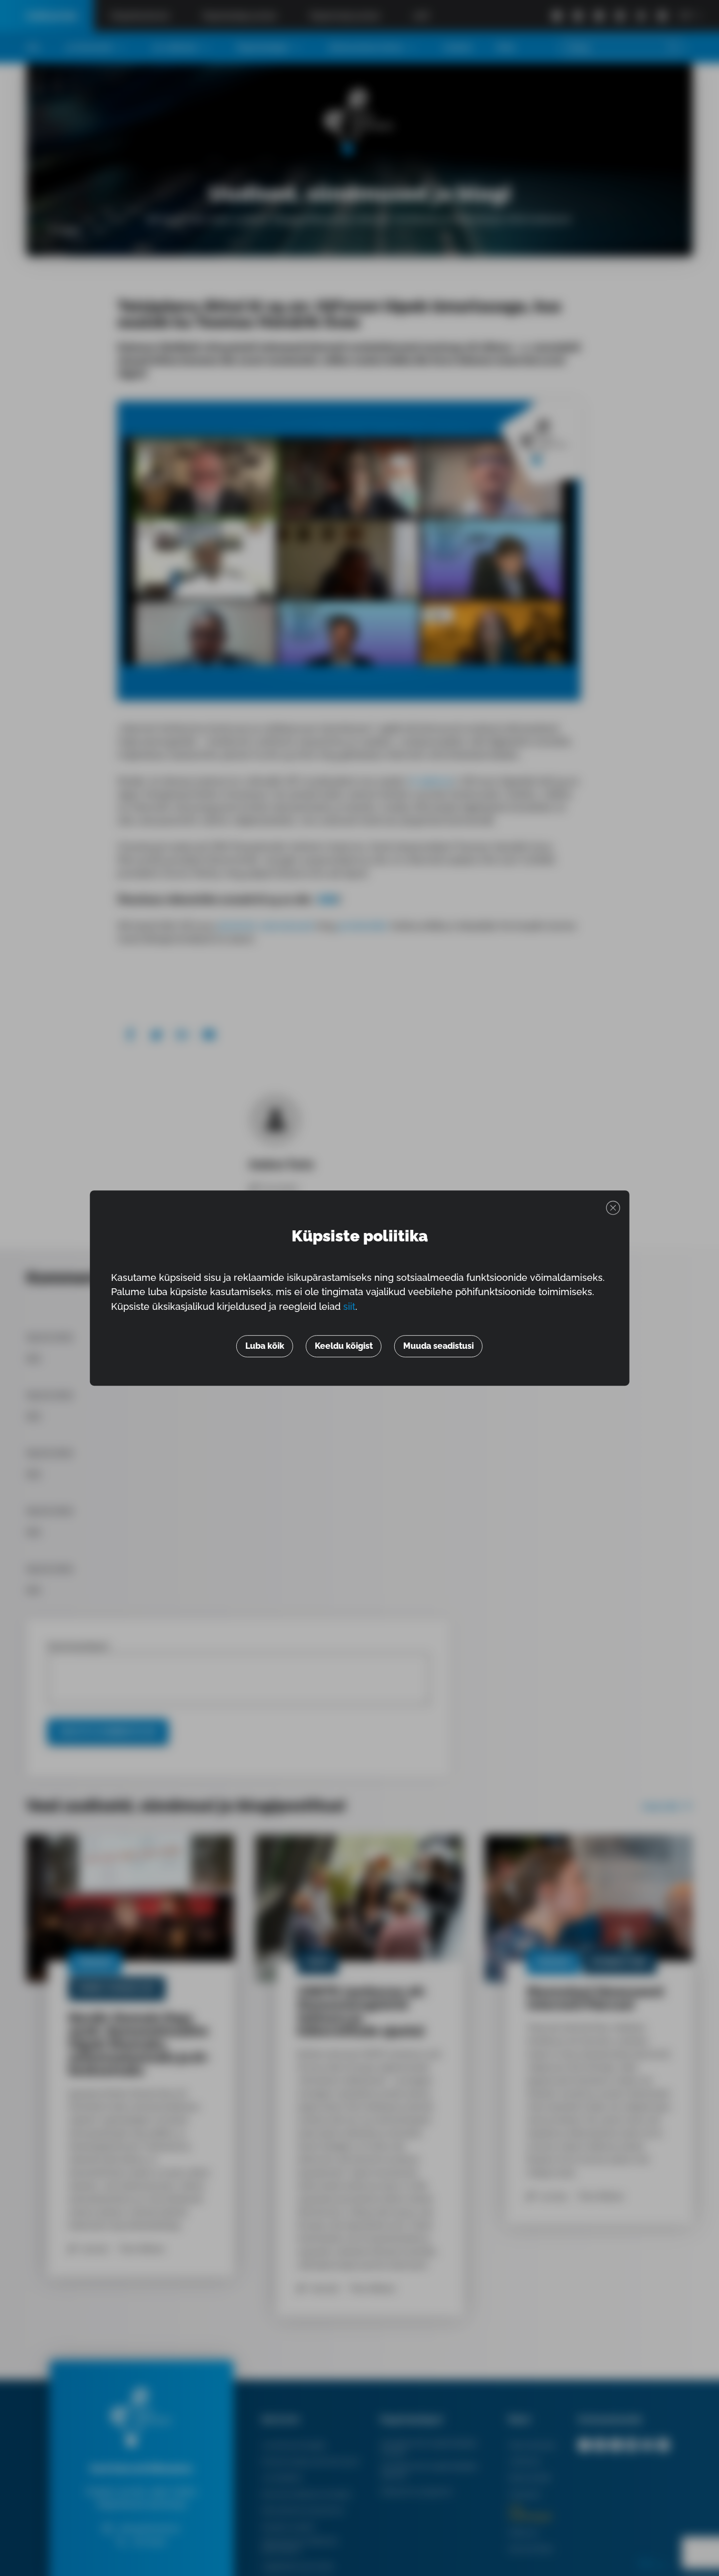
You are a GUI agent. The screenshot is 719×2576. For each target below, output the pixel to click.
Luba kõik (265, 1346)
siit (349, 1306)
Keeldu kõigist (344, 1346)
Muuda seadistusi (438, 1346)
